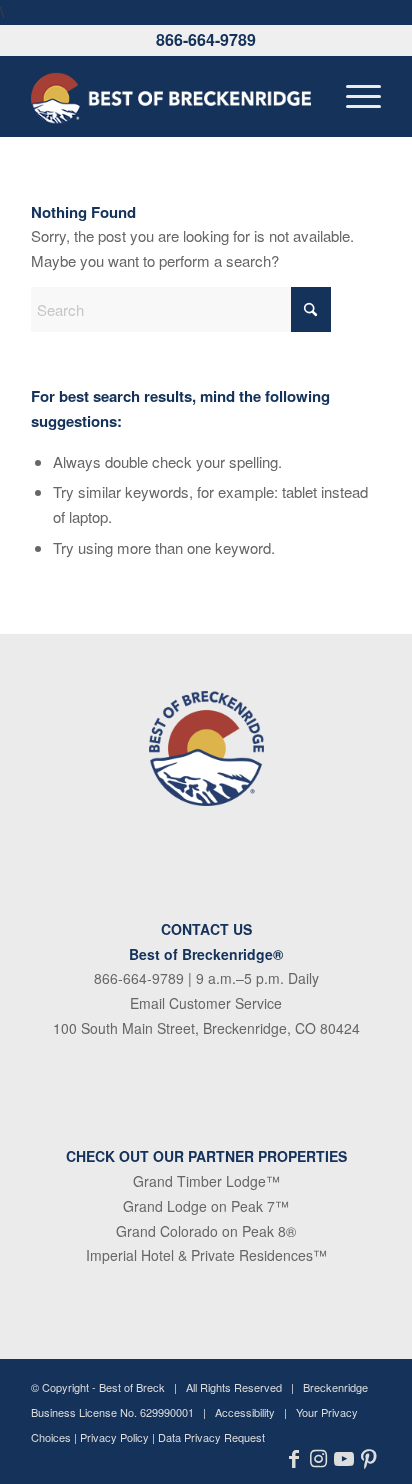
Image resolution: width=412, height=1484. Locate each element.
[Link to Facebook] (293, 1459)
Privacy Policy (114, 1437)
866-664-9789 (206, 39)
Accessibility (245, 1412)
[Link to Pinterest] (368, 1459)
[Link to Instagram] (318, 1459)
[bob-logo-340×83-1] (171, 96)
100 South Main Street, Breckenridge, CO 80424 (206, 1028)
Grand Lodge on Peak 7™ (206, 1206)
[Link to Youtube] (343, 1459)
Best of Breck (132, 1387)
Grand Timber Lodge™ (206, 1181)
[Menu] (353, 96)
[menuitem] (353, 96)
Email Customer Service (206, 1003)
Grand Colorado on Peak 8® (206, 1231)
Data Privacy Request (211, 1437)
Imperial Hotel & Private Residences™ (206, 1255)
